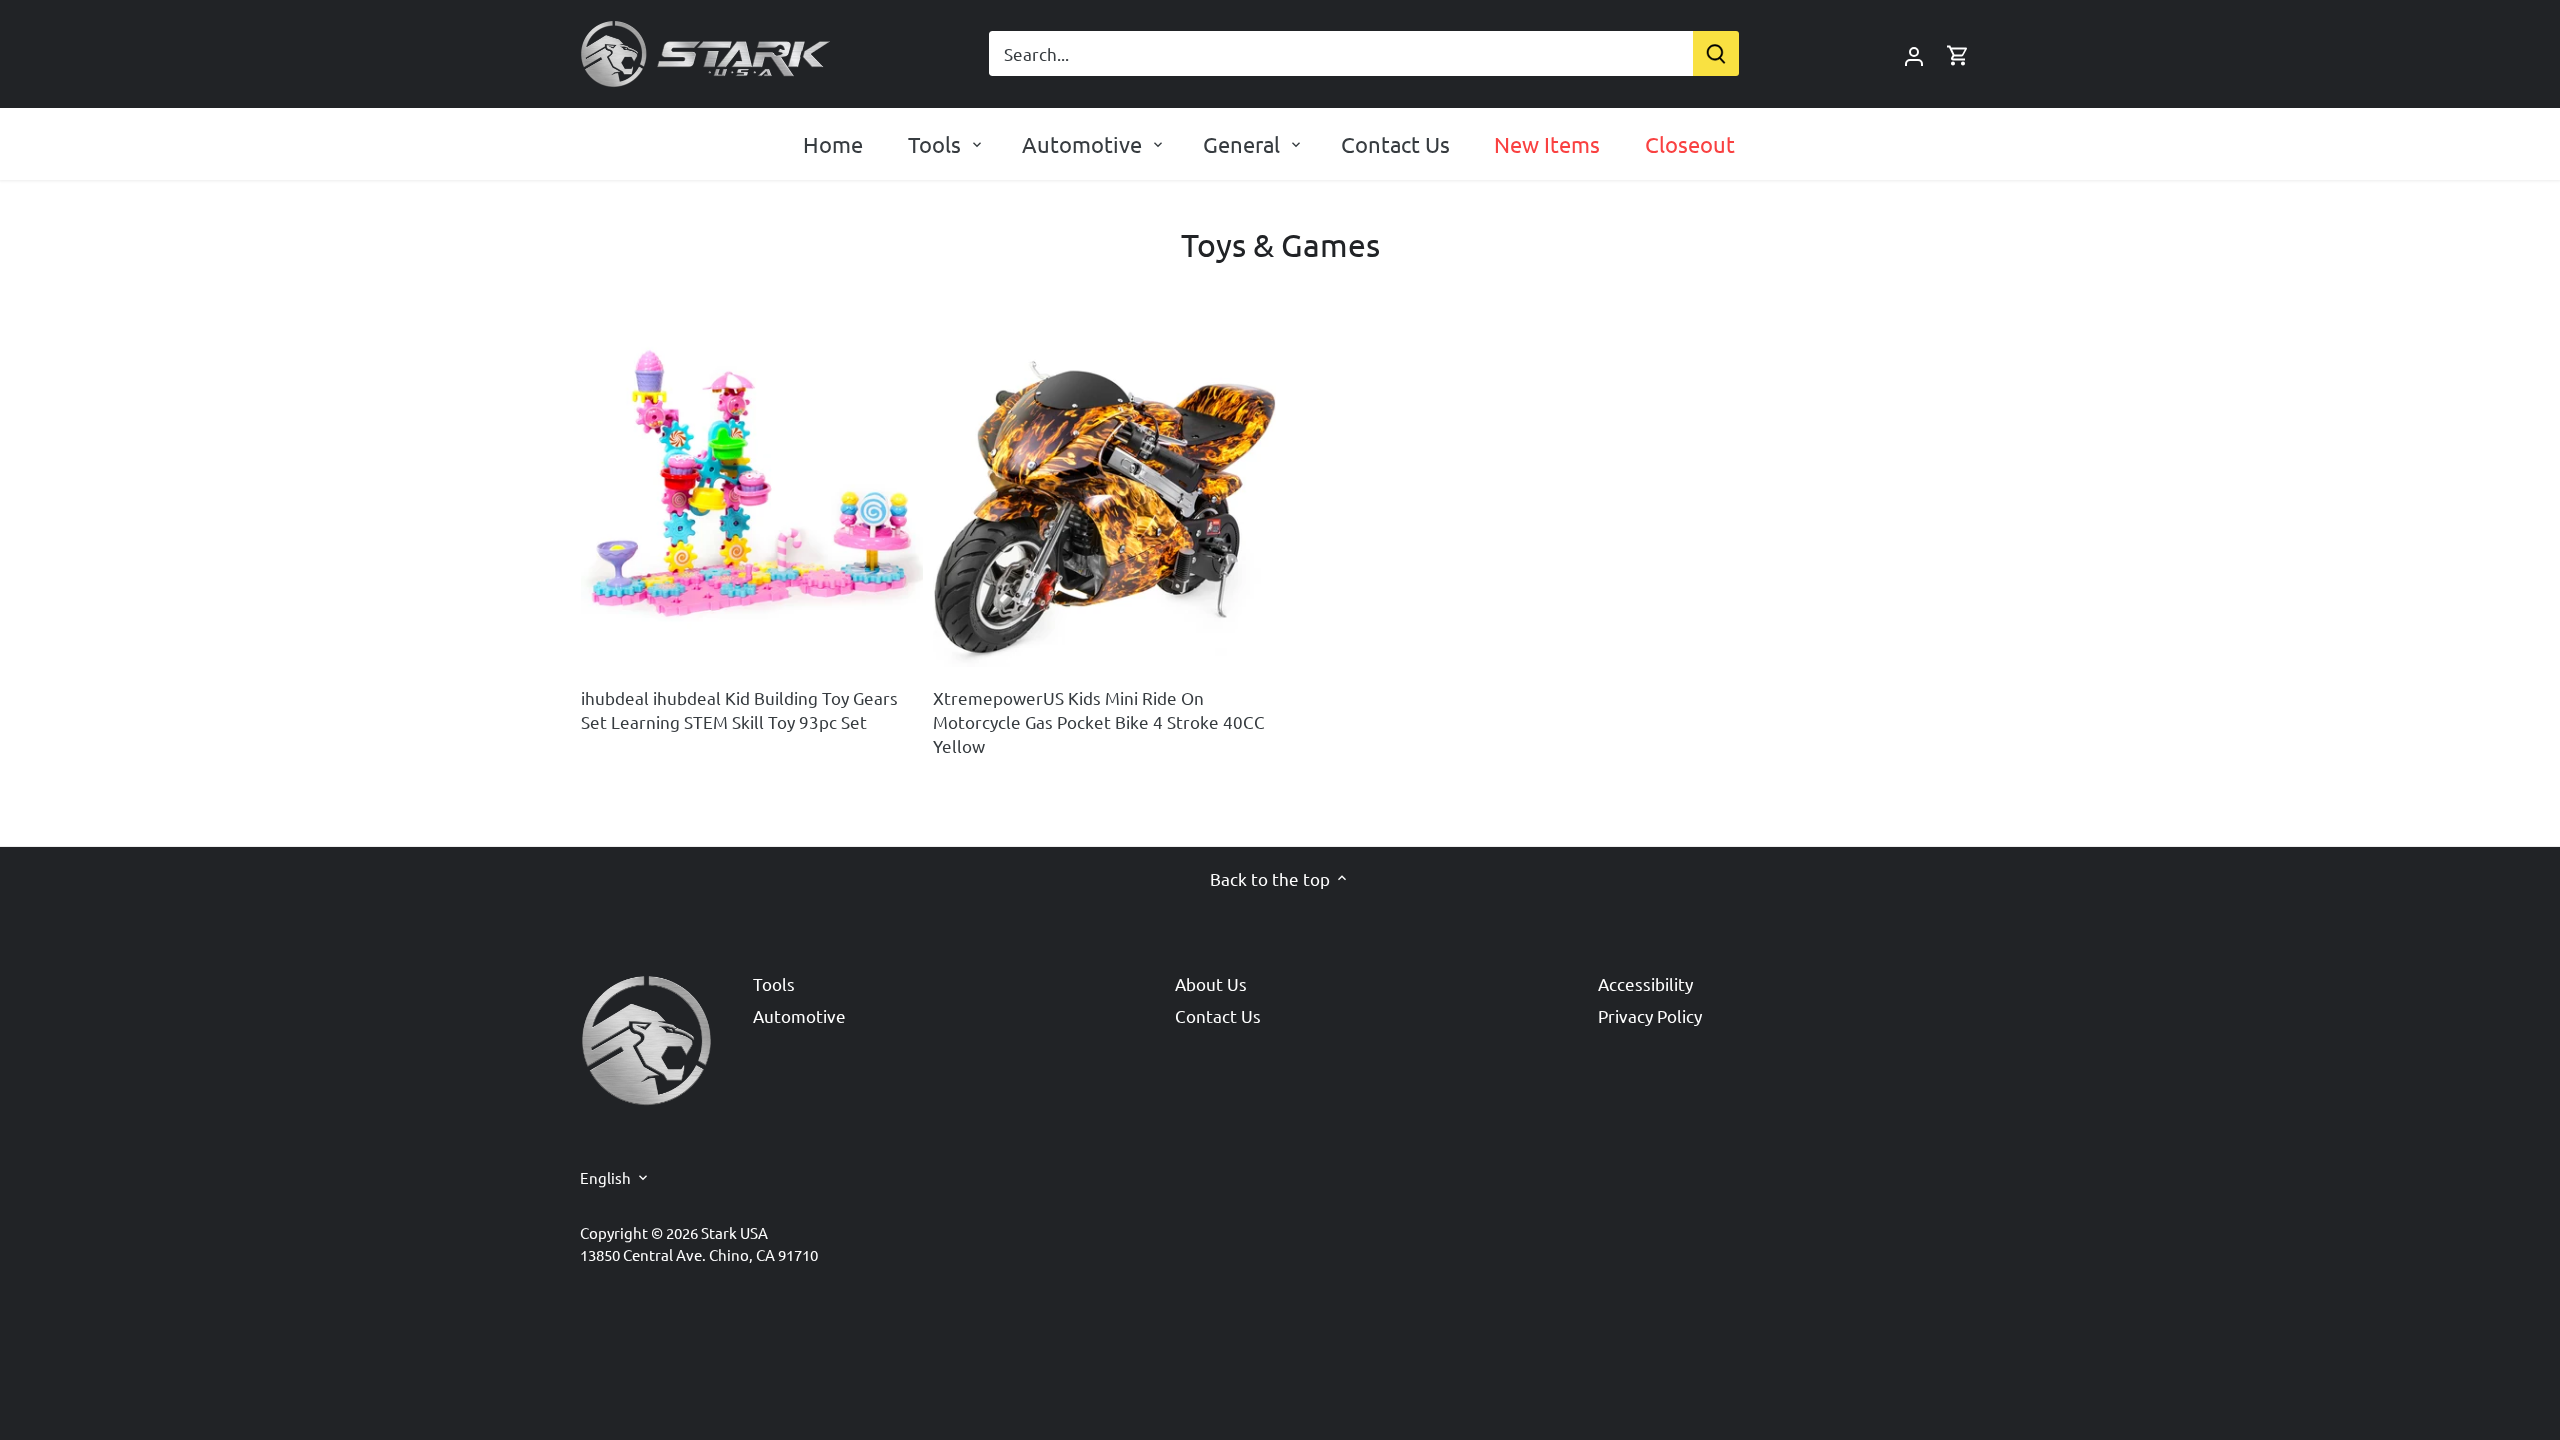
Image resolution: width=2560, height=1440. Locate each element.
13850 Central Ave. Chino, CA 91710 (699, 1254)
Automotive (799, 1015)
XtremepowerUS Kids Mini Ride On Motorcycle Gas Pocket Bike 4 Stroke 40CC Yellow (1099, 721)
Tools (774, 983)
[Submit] (1716, 53)
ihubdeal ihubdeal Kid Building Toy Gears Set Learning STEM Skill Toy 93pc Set (739, 709)
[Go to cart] (1958, 53)
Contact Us (1218, 1015)
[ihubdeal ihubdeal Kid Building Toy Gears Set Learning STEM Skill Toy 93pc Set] (752, 496)
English (605, 1178)
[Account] (1914, 53)
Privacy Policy (1650, 1015)
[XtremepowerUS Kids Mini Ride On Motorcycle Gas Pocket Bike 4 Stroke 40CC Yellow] (1104, 496)
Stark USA (734, 1232)
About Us (1211, 983)
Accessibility (1645, 983)
